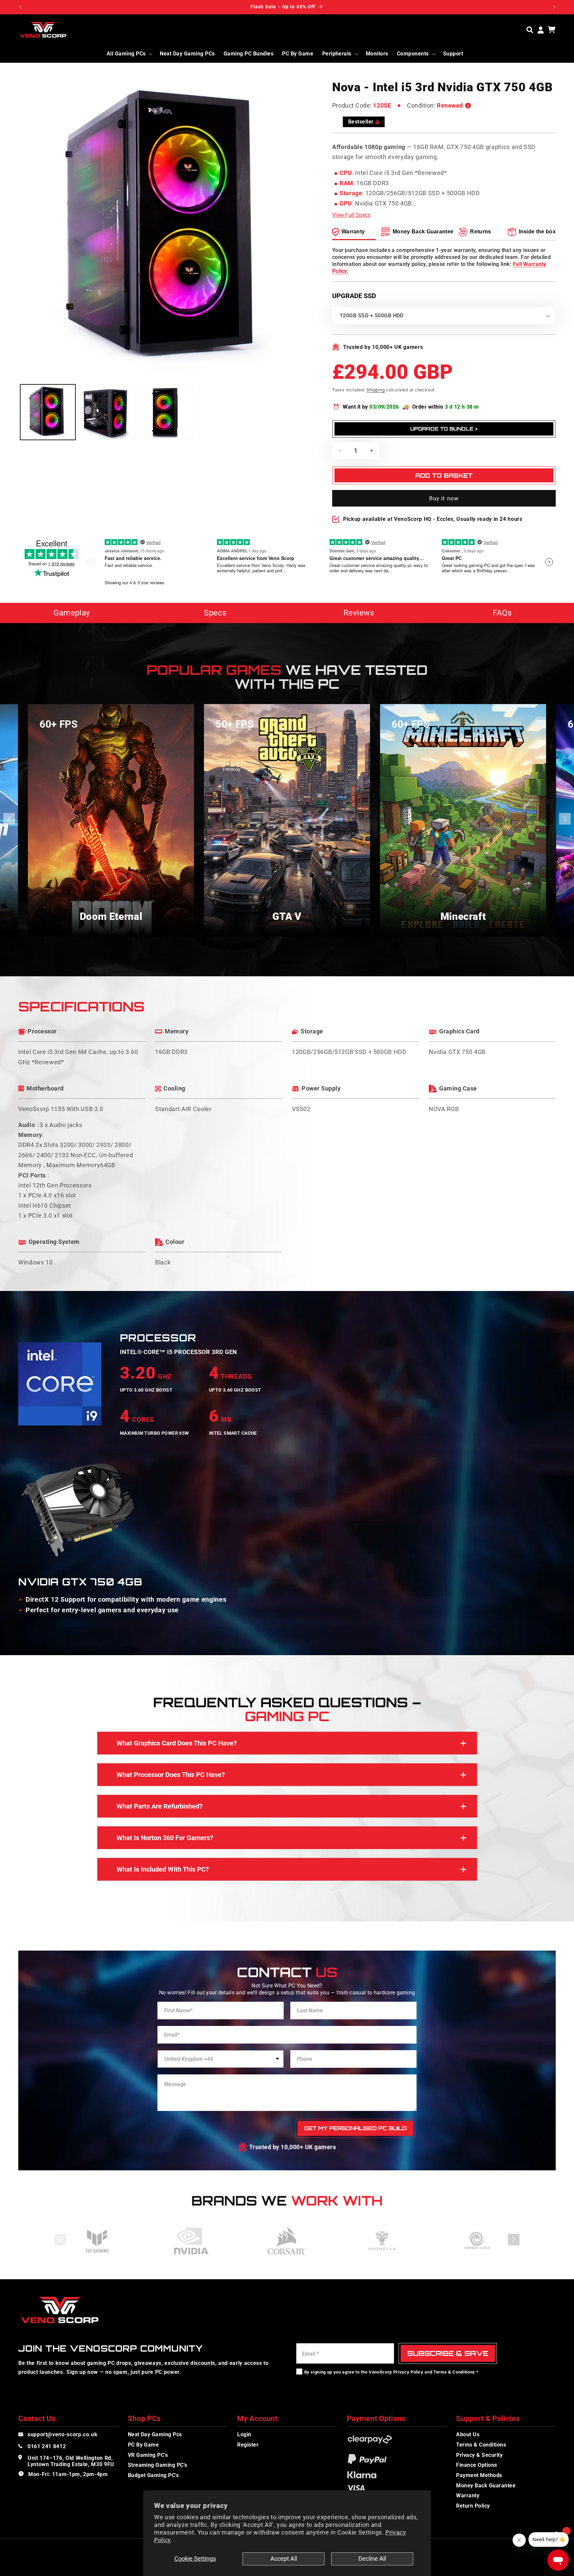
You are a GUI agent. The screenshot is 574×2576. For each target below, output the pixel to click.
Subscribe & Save (448, 2353)
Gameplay (72, 613)
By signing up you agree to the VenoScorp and (391, 2372)
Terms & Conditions (454, 2372)
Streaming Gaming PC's (158, 2465)
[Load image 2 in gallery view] (107, 412)
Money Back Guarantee (486, 2486)
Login (244, 2434)
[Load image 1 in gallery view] (48, 412)
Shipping (376, 390)
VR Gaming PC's (148, 2455)
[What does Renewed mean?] (468, 106)
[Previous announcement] (20, 7)
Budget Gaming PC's (153, 2475)
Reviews (359, 613)
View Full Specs (351, 215)
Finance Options (477, 2465)
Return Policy (473, 2506)
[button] (530, 30)
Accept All (284, 2559)
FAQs (502, 613)
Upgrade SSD (354, 296)
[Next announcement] (554, 7)
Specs (215, 613)
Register (248, 2445)
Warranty (468, 2495)
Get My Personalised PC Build (355, 2128)
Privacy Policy (408, 2372)
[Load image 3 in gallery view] (166, 412)
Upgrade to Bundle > (444, 429)
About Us (468, 2434)
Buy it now (444, 498)
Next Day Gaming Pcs (155, 2434)
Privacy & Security (479, 2455)
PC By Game (143, 2445)
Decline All (372, 2559)
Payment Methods (479, 2475)
